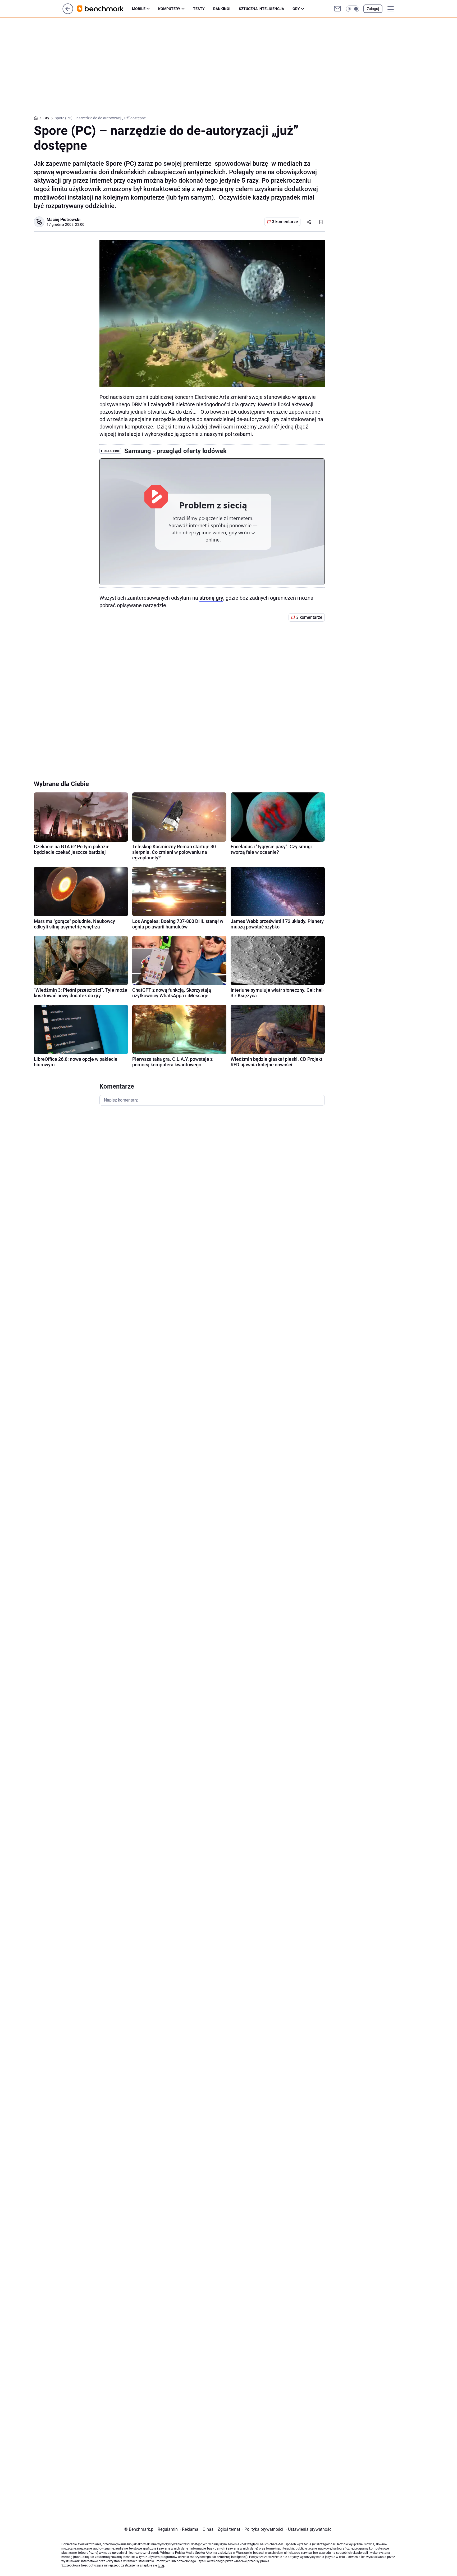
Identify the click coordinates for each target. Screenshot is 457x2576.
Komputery (169, 9)
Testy (199, 9)
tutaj (161, 2565)
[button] (353, 9)
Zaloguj (373, 9)
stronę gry (211, 598)
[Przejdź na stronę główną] (68, 13)
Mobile (139, 9)
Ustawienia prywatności (309, 2529)
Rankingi (222, 9)
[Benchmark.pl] (105, 9)
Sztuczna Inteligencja (261, 9)
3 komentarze (285, 222)
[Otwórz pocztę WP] (337, 9)
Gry (296, 9)
